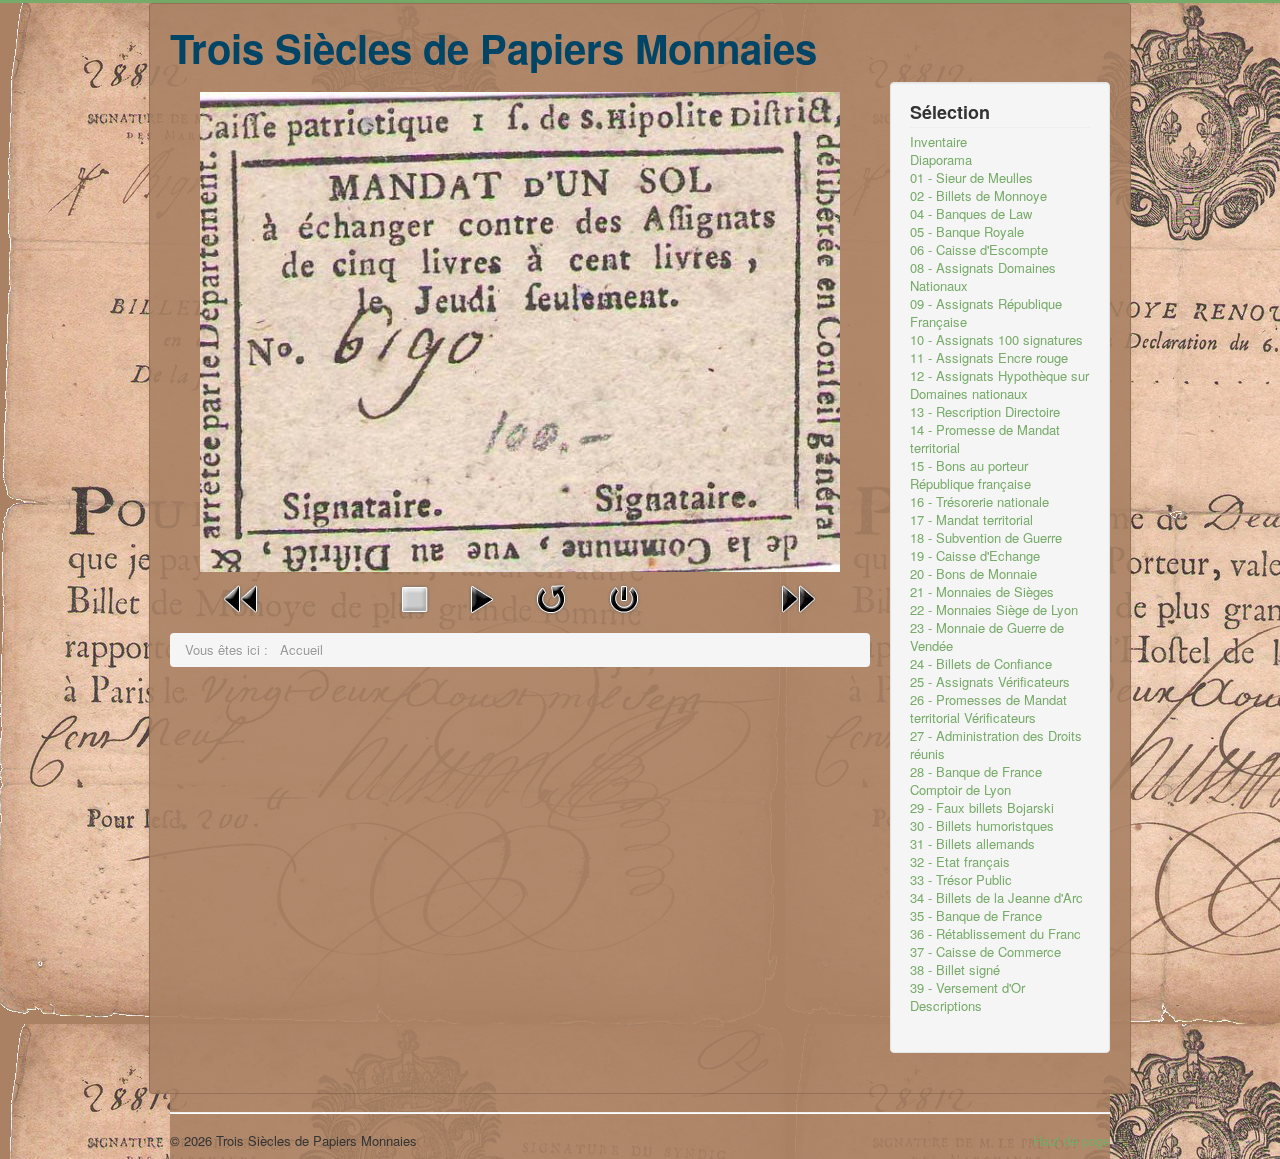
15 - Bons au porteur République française (970, 475)
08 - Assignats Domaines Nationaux (983, 277)
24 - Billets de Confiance (981, 664)
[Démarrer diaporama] (481, 596)
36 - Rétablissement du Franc (995, 934)
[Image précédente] (242, 596)
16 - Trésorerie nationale (979, 502)
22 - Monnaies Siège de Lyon (994, 610)
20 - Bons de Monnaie (973, 574)
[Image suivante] (798, 596)
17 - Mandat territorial (971, 520)
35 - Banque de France (976, 916)
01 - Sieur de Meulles (971, 178)
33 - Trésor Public (961, 880)
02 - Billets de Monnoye (978, 196)
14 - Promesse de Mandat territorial (985, 439)
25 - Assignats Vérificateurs (990, 682)
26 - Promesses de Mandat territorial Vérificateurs (988, 709)
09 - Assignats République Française (986, 313)
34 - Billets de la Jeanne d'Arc (996, 898)
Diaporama (941, 160)
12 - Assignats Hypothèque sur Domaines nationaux (999, 385)
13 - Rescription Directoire (985, 412)
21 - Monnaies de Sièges (982, 592)
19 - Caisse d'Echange (975, 556)
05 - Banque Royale (967, 232)
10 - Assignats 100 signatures (996, 340)
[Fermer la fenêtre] (624, 596)
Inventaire (938, 142)
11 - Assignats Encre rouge (989, 358)
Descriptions (946, 1006)
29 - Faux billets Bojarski (982, 808)
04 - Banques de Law (971, 214)
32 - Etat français (960, 862)
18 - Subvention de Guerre (986, 538)
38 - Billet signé (955, 970)
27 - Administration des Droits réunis (996, 745)
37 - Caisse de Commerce (985, 952)
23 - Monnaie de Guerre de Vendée (987, 637)
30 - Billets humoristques (982, 826)
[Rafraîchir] (551, 596)
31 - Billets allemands (972, 844)
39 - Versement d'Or (967, 988)
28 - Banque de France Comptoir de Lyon (976, 781)
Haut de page (1071, 1140)
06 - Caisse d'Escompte (979, 250)
